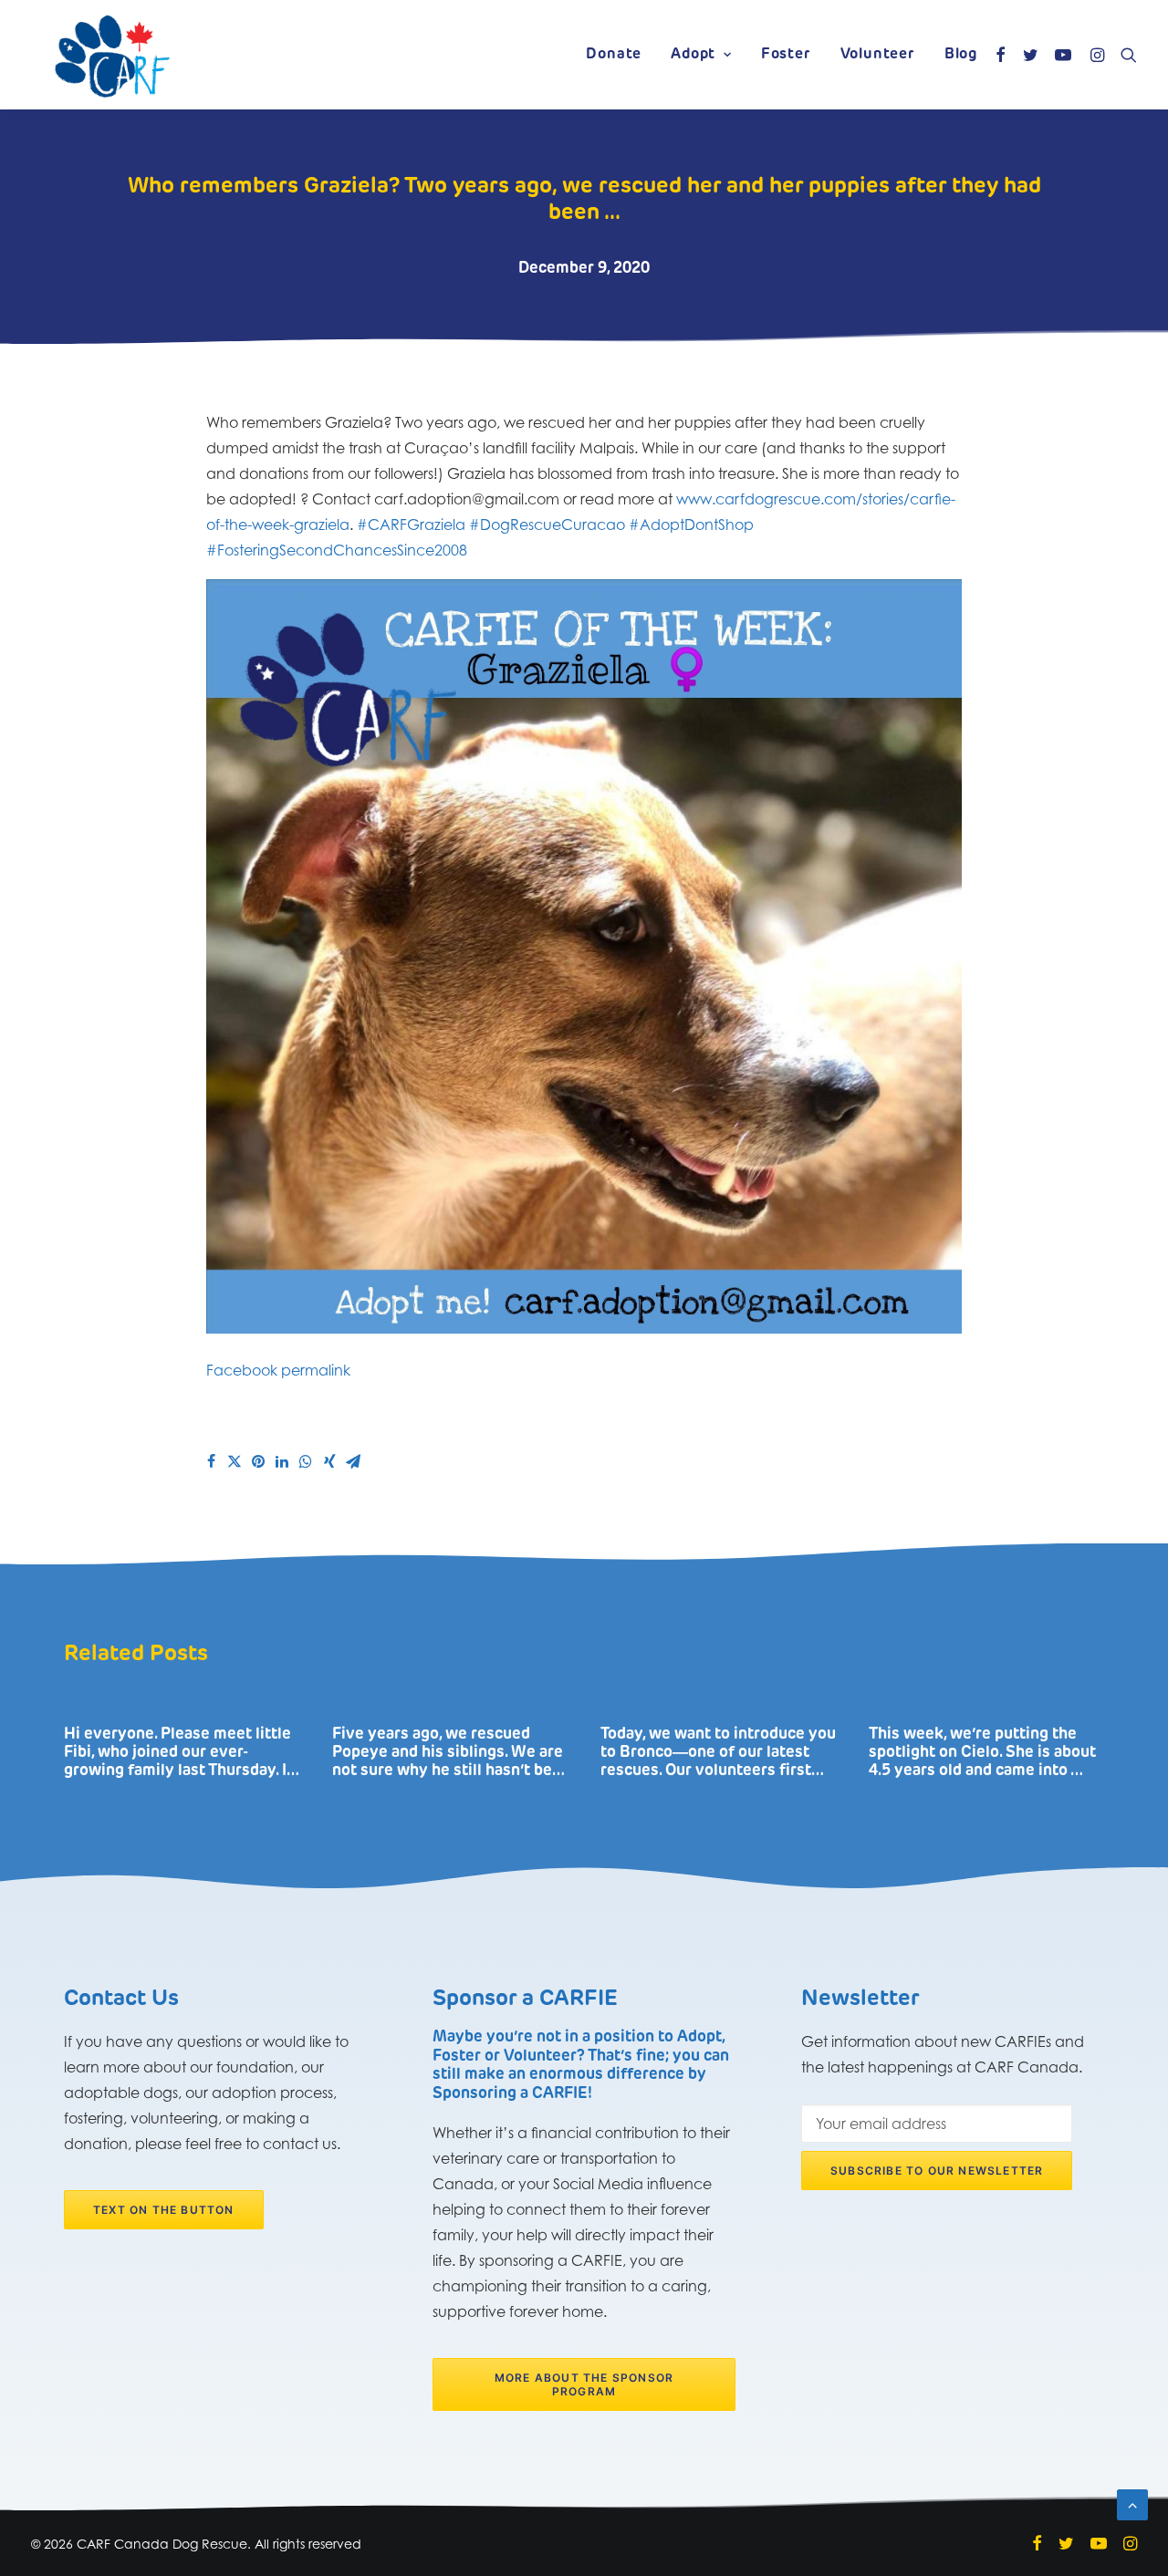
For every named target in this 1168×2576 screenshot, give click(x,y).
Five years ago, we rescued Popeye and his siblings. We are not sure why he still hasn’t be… (448, 1753)
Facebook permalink (278, 1370)
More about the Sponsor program (586, 2384)
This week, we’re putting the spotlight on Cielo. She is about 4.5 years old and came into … (982, 1753)
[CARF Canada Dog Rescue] (112, 55)
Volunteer (878, 55)
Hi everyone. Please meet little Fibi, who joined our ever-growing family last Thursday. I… (182, 1753)
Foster (786, 55)
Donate (614, 55)
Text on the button (164, 2210)
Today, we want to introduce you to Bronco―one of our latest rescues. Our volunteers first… (718, 1753)
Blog (961, 55)
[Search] (1125, 55)
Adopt (693, 55)
